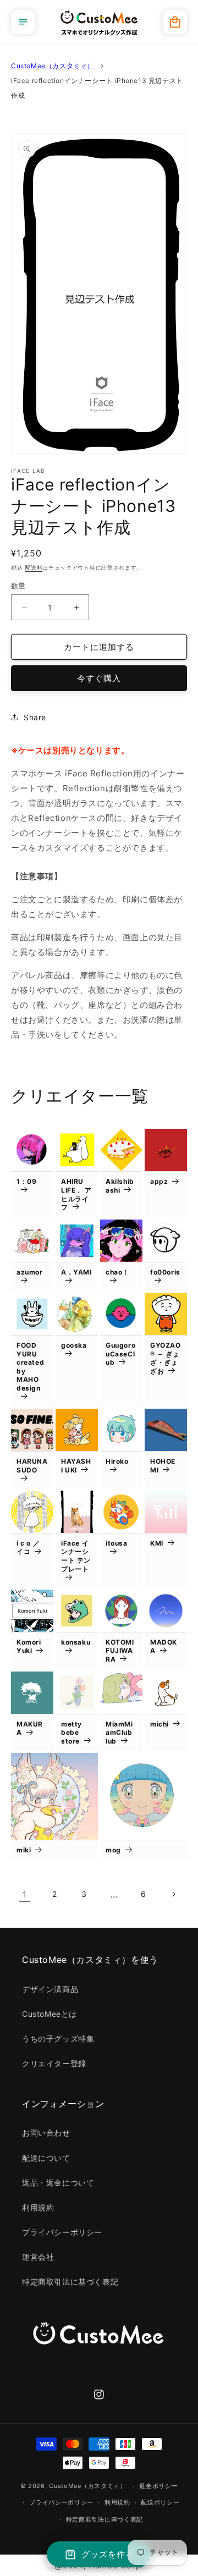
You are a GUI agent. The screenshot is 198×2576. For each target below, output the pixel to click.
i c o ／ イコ (28, 1548)
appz (159, 1181)
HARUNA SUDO (32, 1466)
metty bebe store (71, 1733)
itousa (117, 1543)
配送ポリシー (160, 2502)
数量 (18, 586)
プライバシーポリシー (62, 2232)
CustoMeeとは (50, 2014)
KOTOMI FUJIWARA (120, 1651)
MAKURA (30, 1728)
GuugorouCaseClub (120, 1354)
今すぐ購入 (99, 678)
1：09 (26, 1181)
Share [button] (35, 717)
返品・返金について (58, 2183)
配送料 (34, 567)
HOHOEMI (163, 1466)
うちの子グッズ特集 (58, 2039)
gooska (74, 1345)
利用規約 (38, 2207)
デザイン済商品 (50, 1989)
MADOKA (164, 1646)
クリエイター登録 (54, 2063)
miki (24, 1850)
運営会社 (38, 2257)
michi (159, 1724)
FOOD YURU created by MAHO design (30, 1367)
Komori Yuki (29, 1646)
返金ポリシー (158, 2486)
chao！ (117, 1272)
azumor (30, 1272)
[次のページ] (173, 1894)
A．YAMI (76, 1272)
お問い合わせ (46, 2133)
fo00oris (165, 1272)
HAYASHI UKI (76, 1466)
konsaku (76, 1642)
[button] (23, 22)
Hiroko (117, 1461)
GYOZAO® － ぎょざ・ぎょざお (166, 1358)
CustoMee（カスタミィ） (53, 66)
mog (113, 1850)
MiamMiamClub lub (119, 1733)
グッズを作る (108, 2554)
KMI (157, 1543)
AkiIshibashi (120, 1186)
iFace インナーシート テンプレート (76, 1556)
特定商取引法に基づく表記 (70, 2282)
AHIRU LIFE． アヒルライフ (76, 1194)
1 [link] (25, 1894)
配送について (46, 2158)
